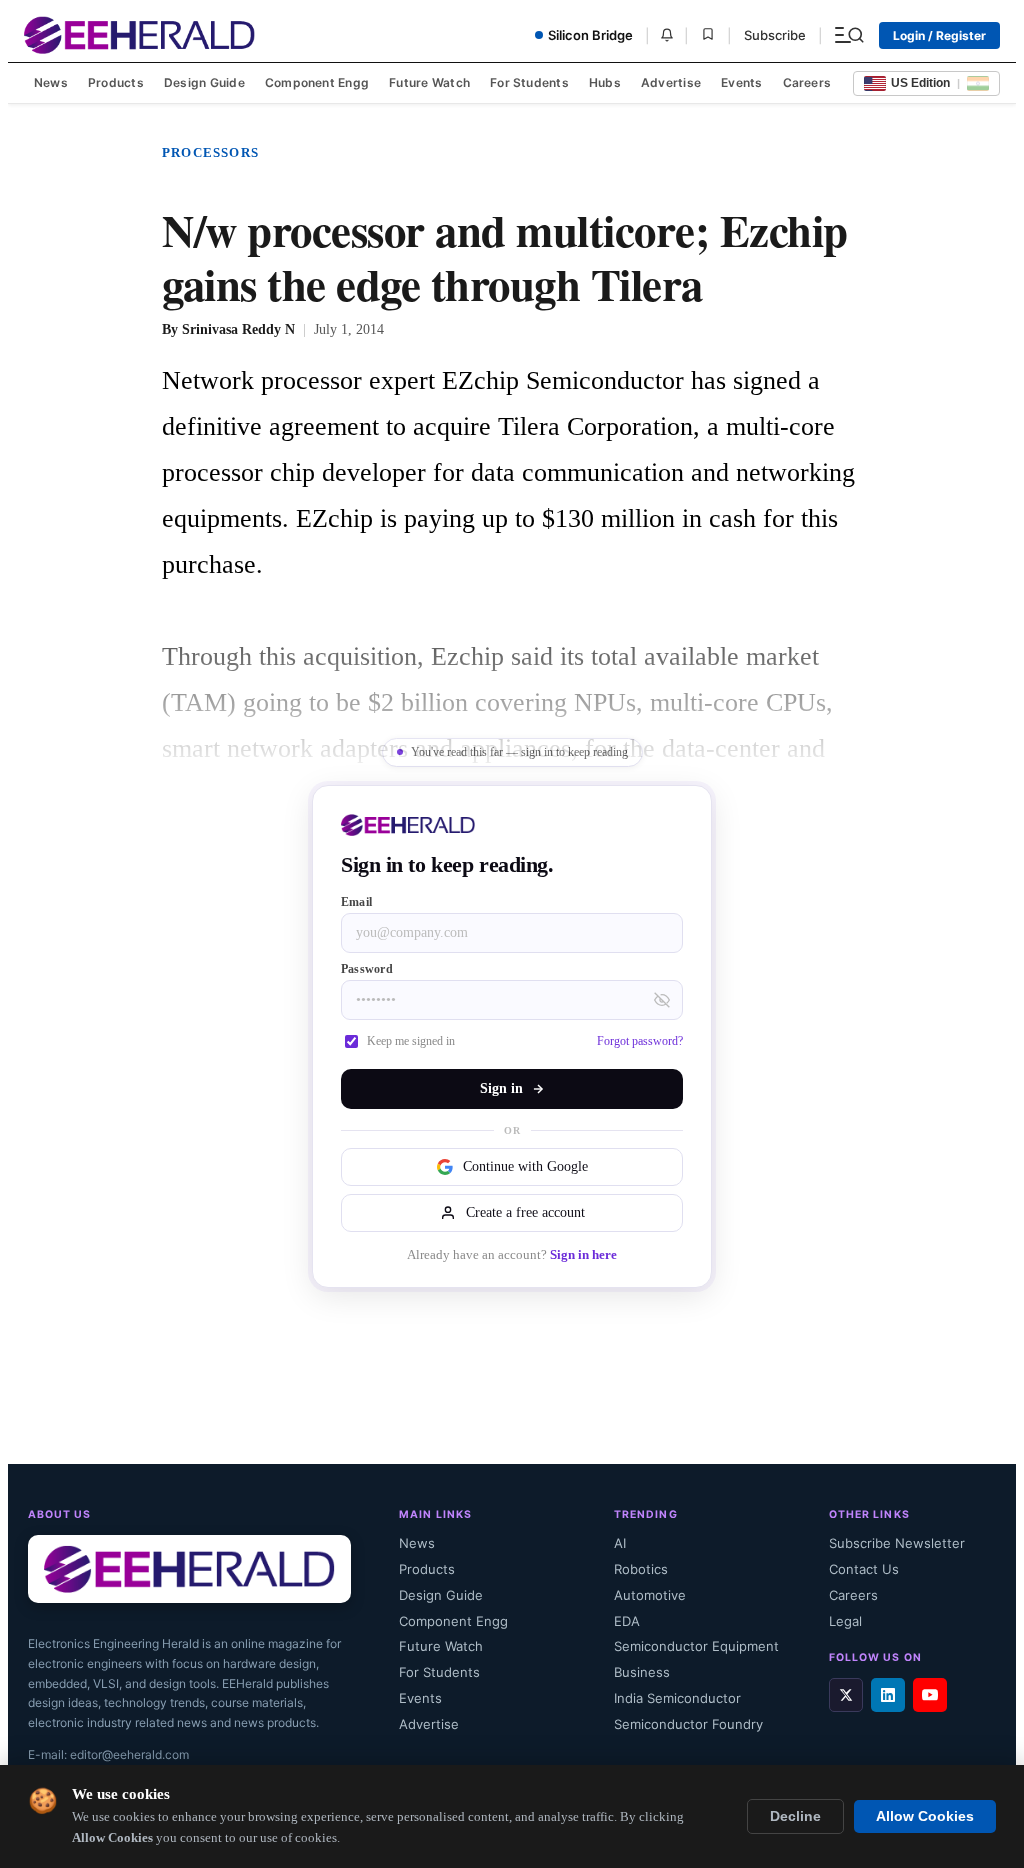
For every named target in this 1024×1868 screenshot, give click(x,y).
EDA (627, 1621)
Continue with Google (525, 1166)
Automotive (650, 1595)
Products (116, 82)
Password (367, 969)
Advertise (671, 82)
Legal (845, 1621)
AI (620, 1543)
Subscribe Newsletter (897, 1543)
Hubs (605, 82)
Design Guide (204, 82)
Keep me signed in (411, 1041)
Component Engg (317, 82)
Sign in (501, 1088)
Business (642, 1672)
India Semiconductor (677, 1698)
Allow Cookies (925, 1816)
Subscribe (775, 35)
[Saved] (708, 35)
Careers (807, 82)
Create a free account (525, 1212)
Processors (210, 152)
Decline (795, 1816)
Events (741, 82)
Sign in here (583, 1255)
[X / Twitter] (846, 1695)
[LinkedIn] (888, 1695)
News (51, 82)
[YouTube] (930, 1695)
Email (356, 902)
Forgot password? (640, 1041)
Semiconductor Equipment (696, 1646)
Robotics (641, 1569)
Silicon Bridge (590, 35)
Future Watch (429, 82)
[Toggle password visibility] (662, 1000)
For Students (529, 82)
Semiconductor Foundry (688, 1724)
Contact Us (864, 1569)
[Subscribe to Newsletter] (667, 35)
